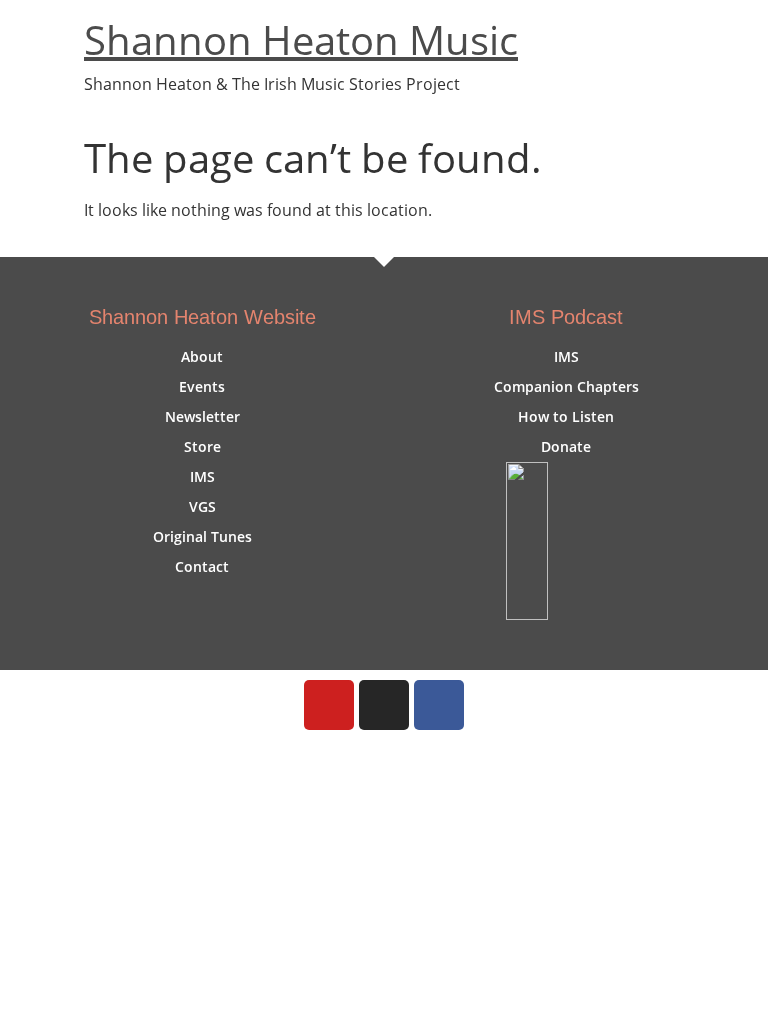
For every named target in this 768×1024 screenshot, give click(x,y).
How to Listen (566, 416)
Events (202, 386)
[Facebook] (439, 705)
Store (202, 446)
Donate (566, 446)
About (202, 356)
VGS (202, 506)
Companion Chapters (566, 386)
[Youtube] (329, 705)
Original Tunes (202, 536)
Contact (202, 566)
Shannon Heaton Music (301, 39)
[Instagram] (384, 705)
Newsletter (202, 416)
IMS (202, 476)
